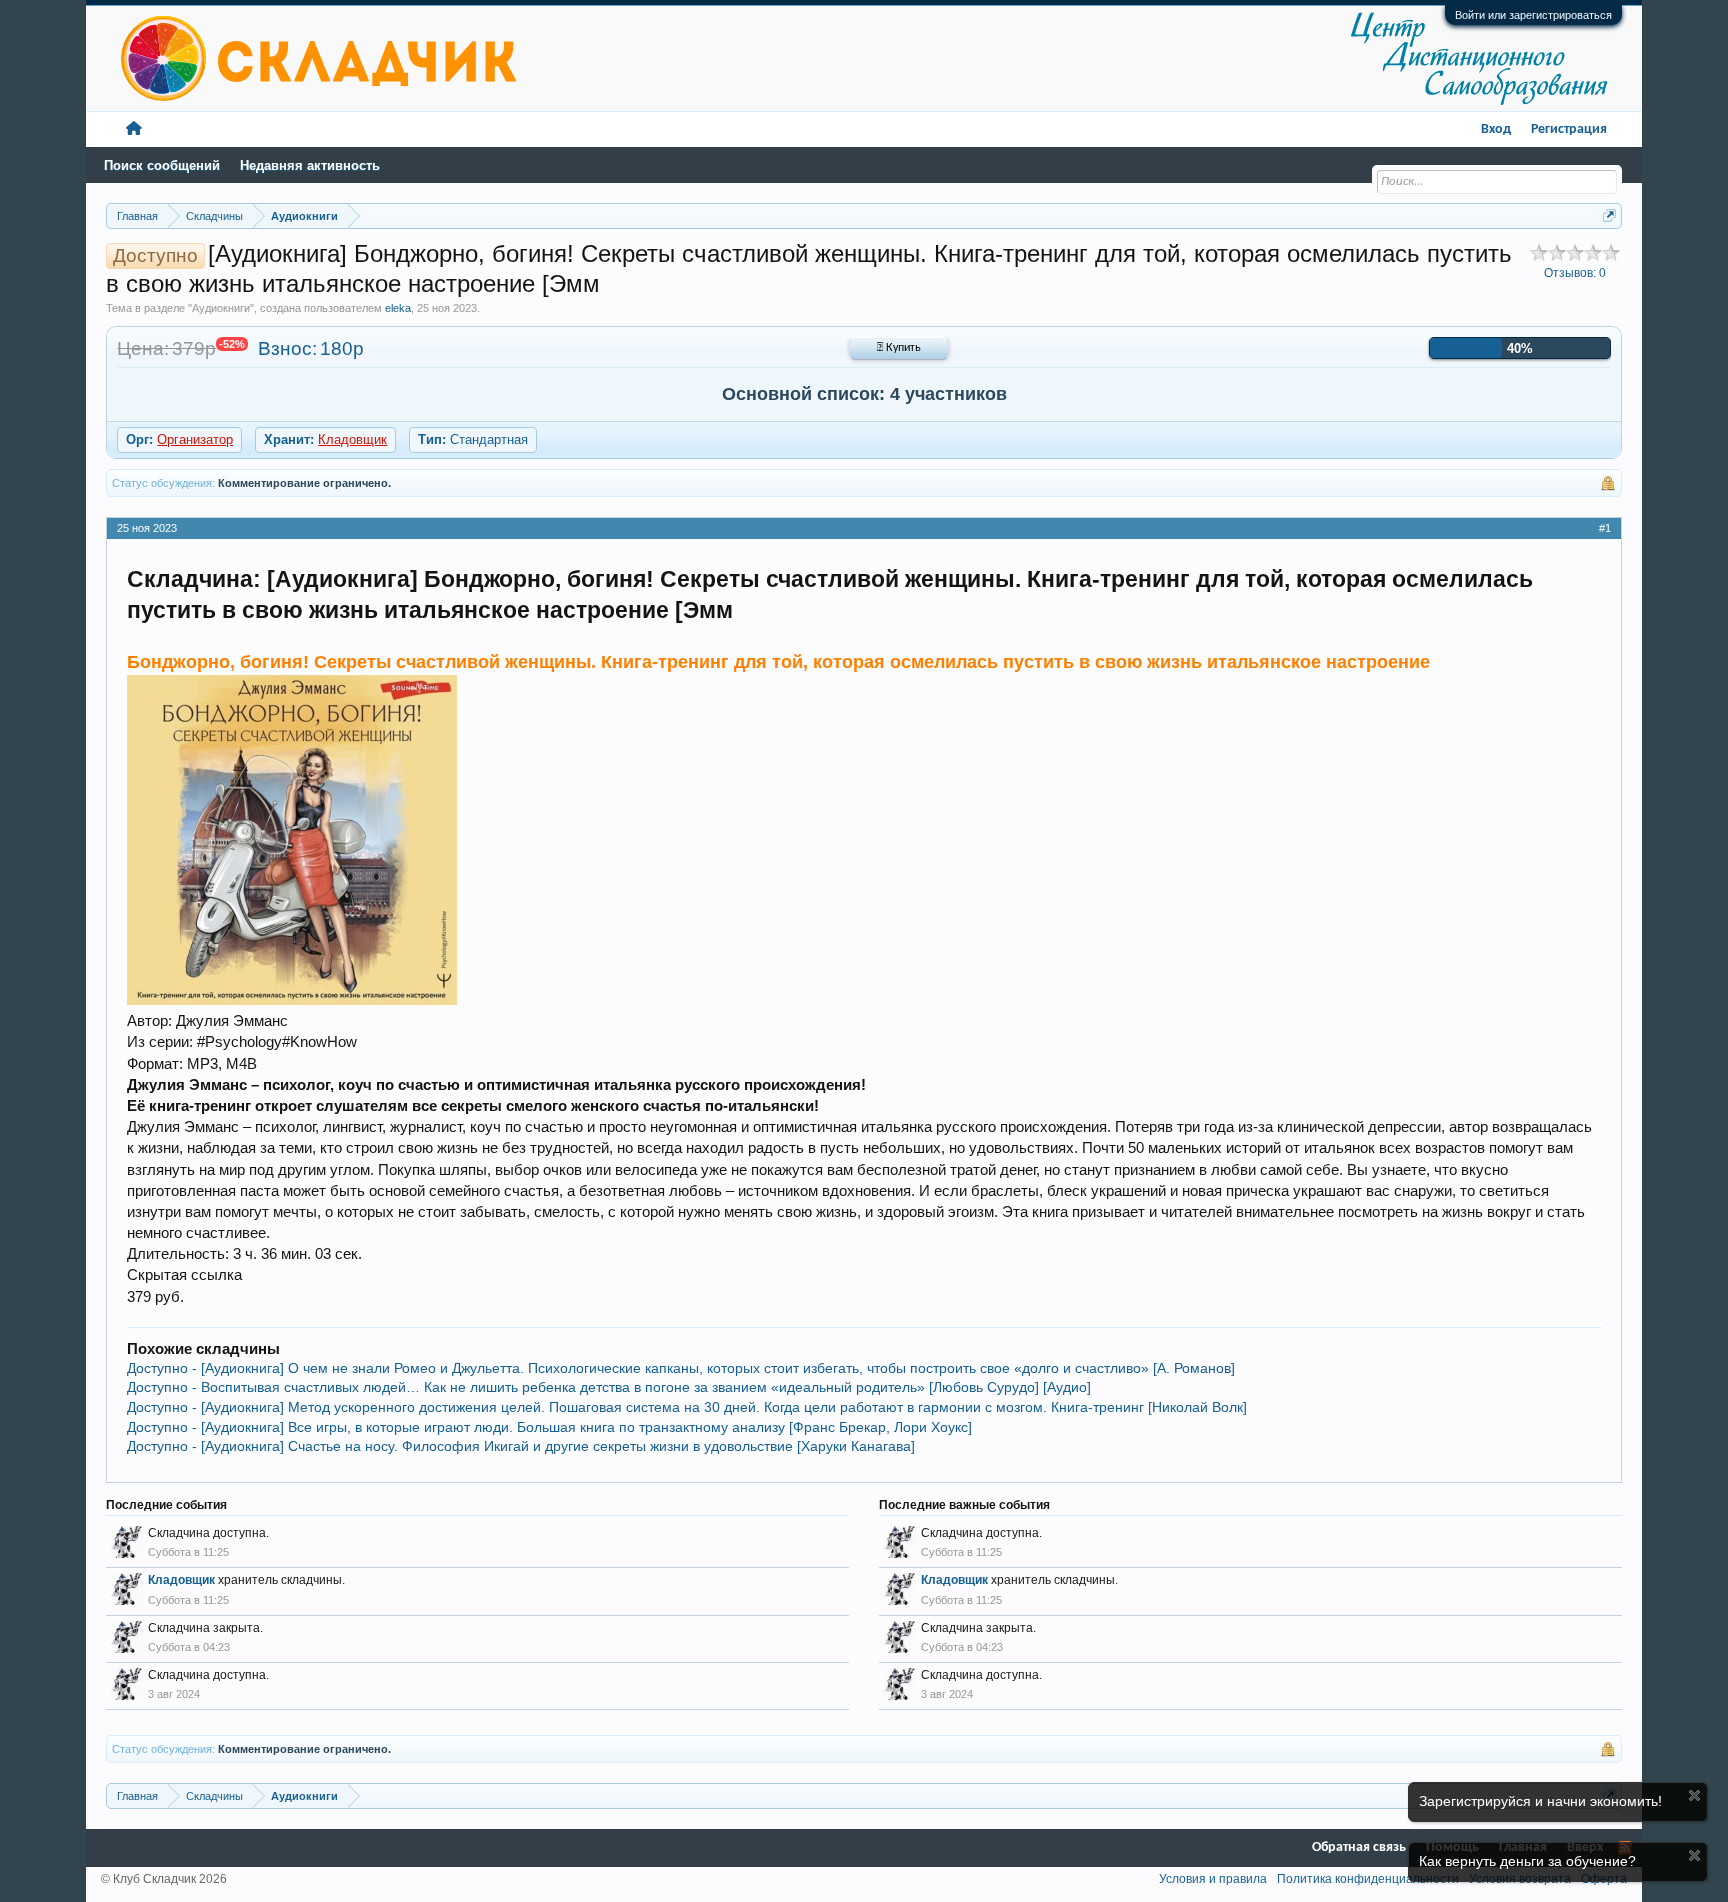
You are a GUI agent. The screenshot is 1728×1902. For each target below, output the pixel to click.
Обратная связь (1359, 1847)
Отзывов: (1575, 273)
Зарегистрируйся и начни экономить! (1540, 1801)
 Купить (899, 348)
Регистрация (1569, 129)
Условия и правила (1213, 1879)
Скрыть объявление (1694, 1795)
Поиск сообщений (162, 165)
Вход (1496, 129)
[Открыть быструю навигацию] (1609, 215)
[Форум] (134, 129)
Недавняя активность (310, 165)
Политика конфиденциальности (1368, 1879)
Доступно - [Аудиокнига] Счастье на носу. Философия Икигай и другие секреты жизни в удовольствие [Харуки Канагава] (521, 1446)
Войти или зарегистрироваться (1533, 15)
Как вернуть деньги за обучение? (1527, 1861)
